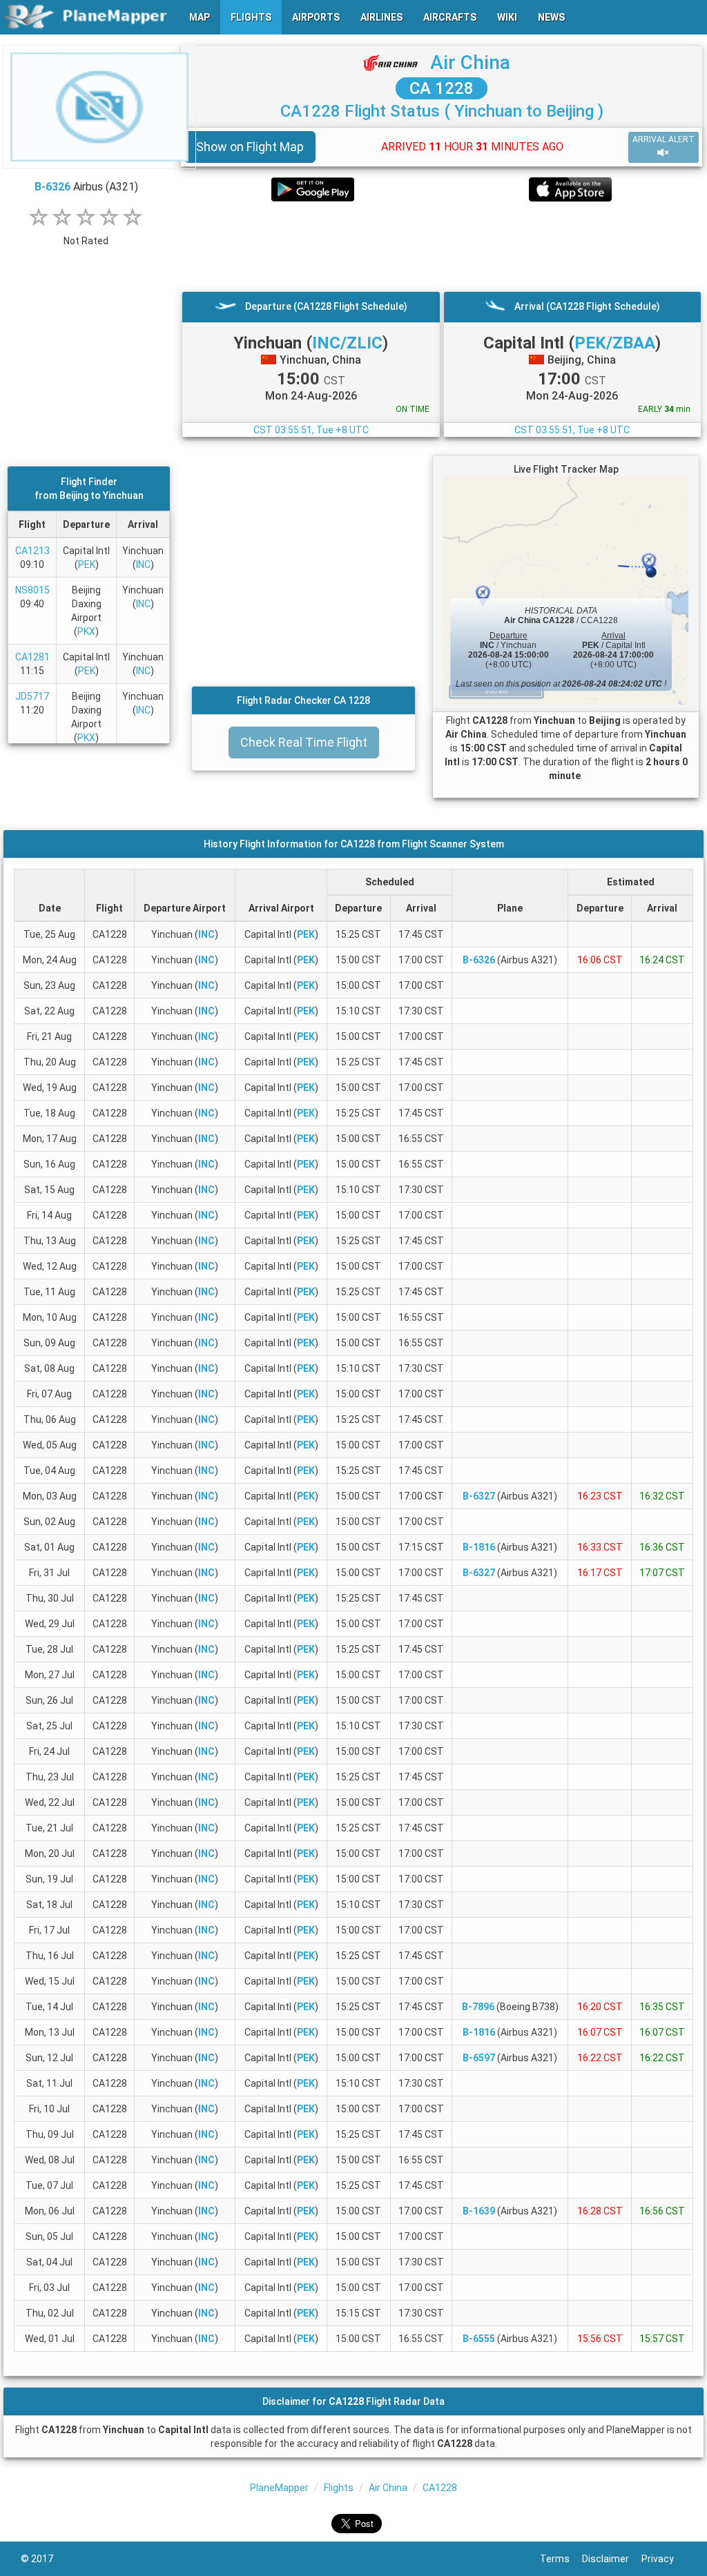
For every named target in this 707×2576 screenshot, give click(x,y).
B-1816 (479, 1547)
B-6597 (479, 2058)
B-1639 (479, 2211)
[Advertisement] (442, 246)
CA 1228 (442, 88)
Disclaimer (612, 2559)
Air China (470, 62)
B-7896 (478, 2007)
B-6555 (479, 2339)
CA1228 (440, 2488)
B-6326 (52, 187)
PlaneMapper (279, 2488)
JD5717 (32, 696)
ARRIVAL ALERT (664, 139)
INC (143, 564)
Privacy (664, 2559)
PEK (87, 564)
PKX (86, 631)
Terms (561, 2559)
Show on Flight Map (250, 147)
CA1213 (32, 551)
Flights (339, 2488)
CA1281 (32, 657)
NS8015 (32, 590)
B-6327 (479, 1496)
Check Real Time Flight (304, 742)
